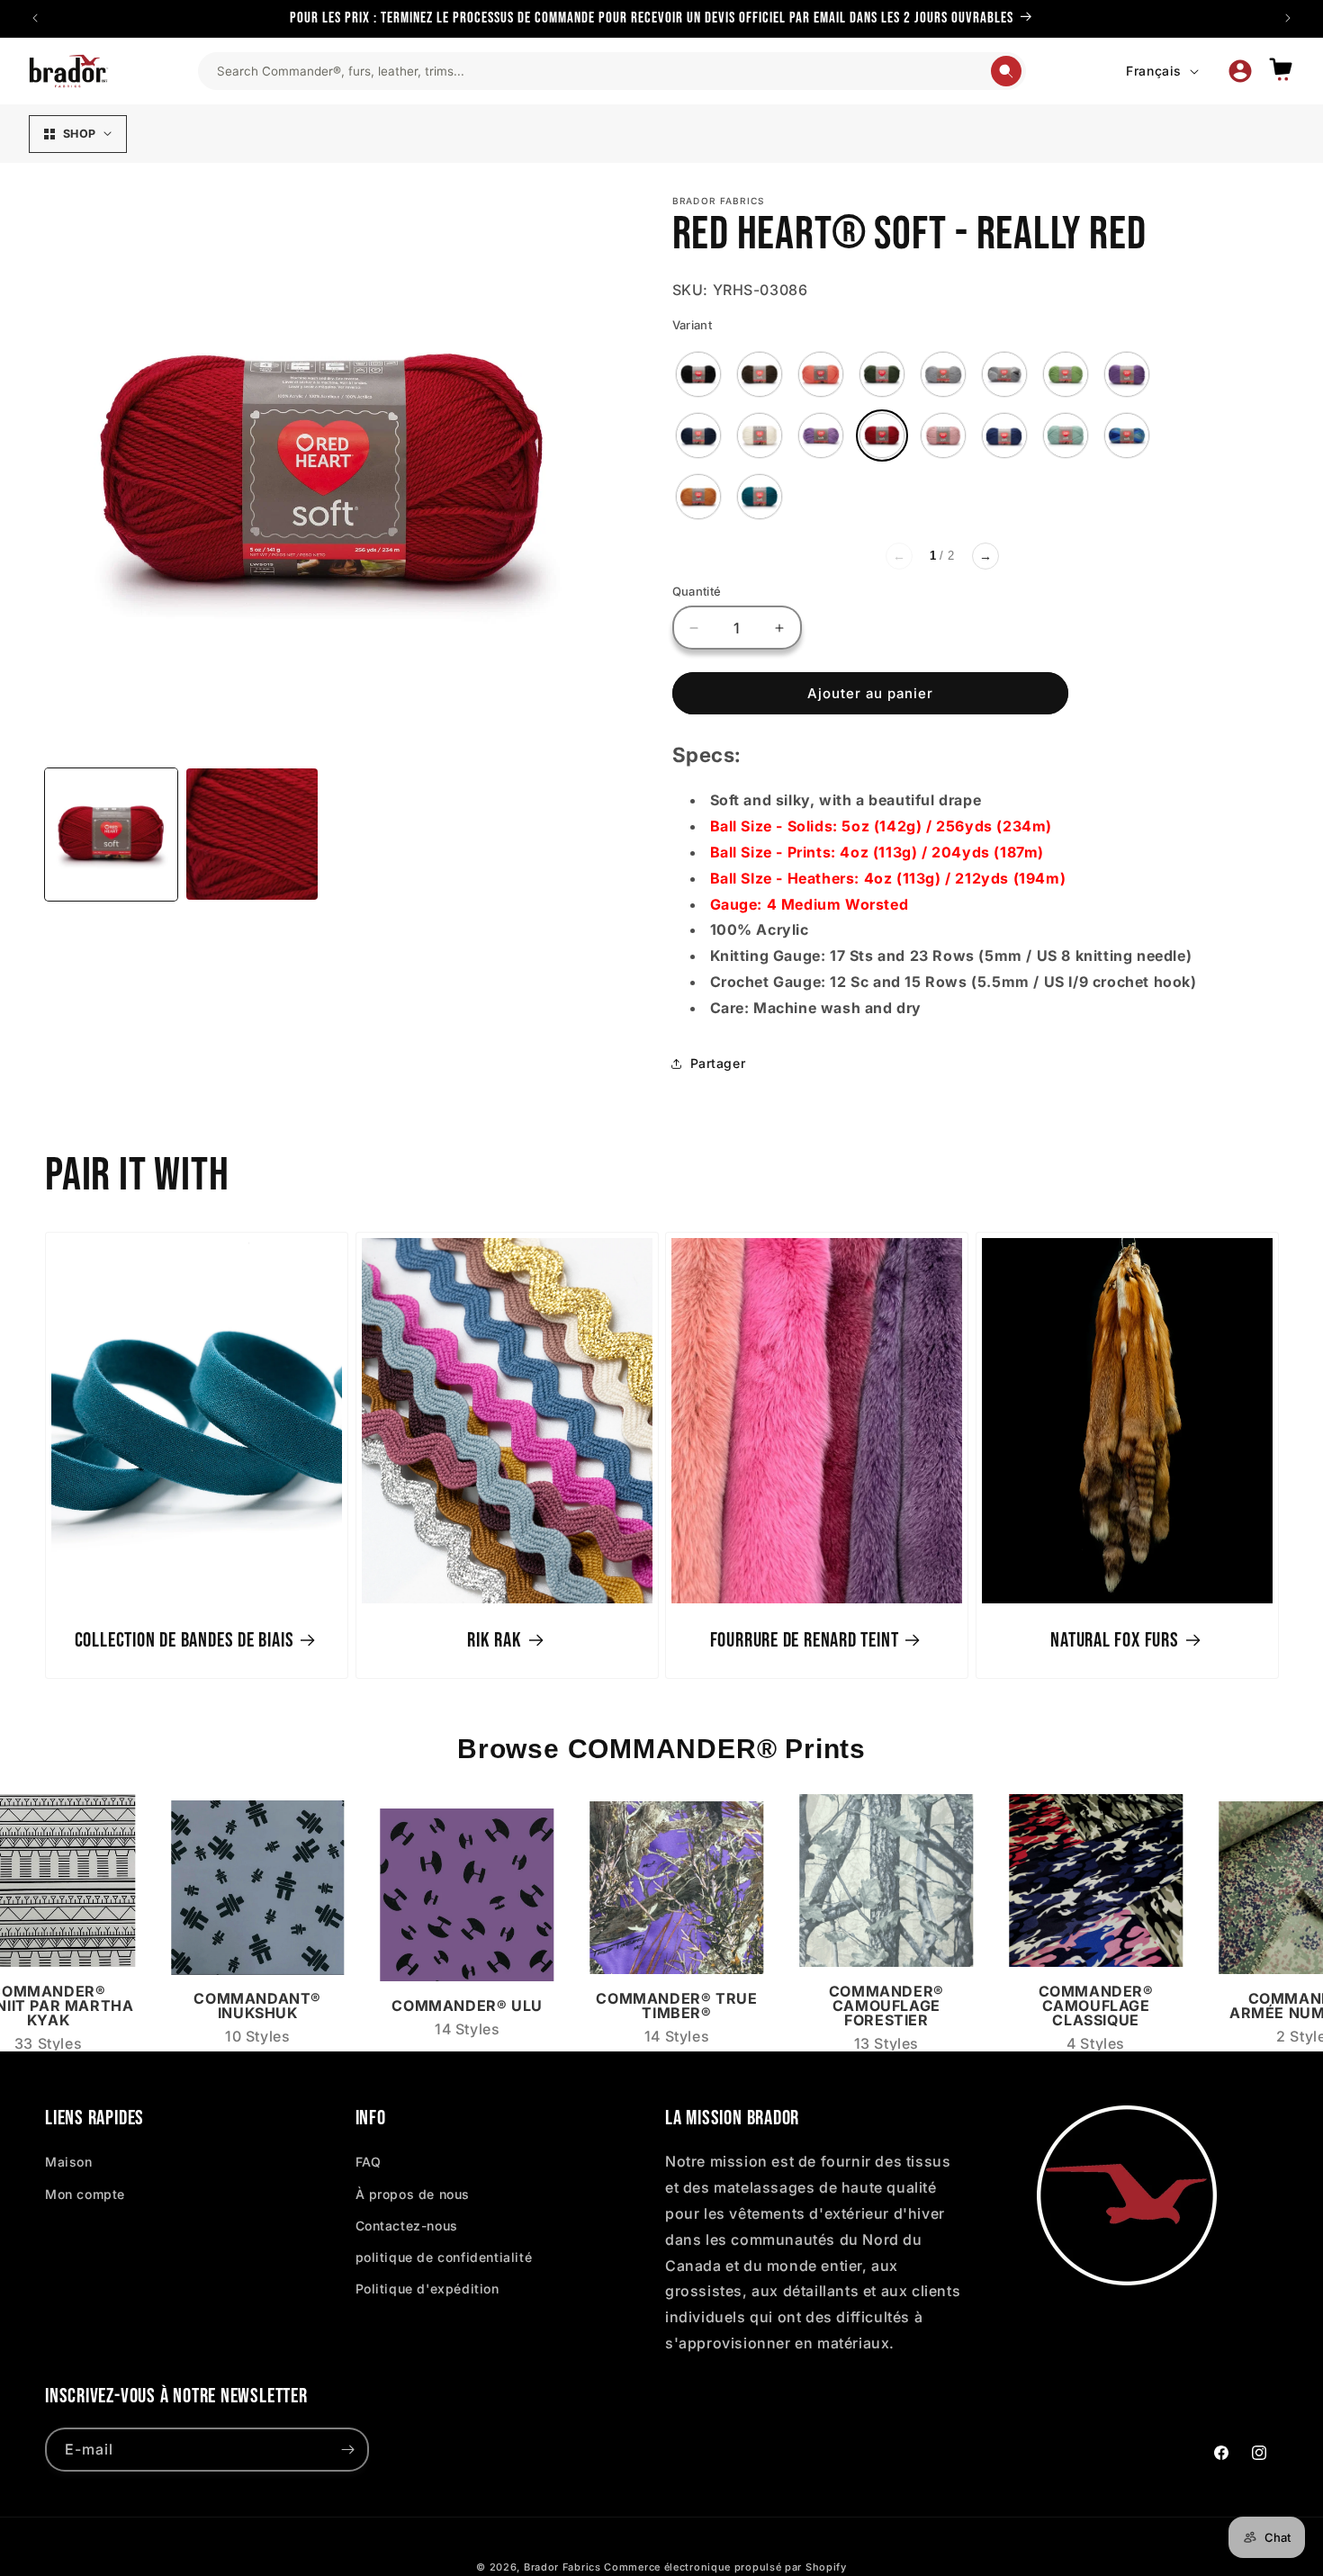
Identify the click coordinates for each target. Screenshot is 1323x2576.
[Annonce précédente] (35, 18)
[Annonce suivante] (1288, 18)
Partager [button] (718, 1063)
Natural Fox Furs (1114, 1640)
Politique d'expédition (427, 2289)
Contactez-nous (407, 2226)
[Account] (1240, 71)
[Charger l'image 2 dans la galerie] (252, 835)
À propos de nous (413, 2194)
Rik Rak (494, 1640)
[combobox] (603, 71)
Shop (79, 134)
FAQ (369, 2162)
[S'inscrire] (347, 2450)
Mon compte (85, 2194)
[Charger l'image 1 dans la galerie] (111, 835)
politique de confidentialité (444, 2257)
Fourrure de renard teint (805, 1640)
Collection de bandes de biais (184, 1640)
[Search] (1006, 71)
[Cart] (1281, 71)
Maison (69, 2162)
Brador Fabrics (562, 2567)
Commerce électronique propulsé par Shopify (725, 2567)
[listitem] (698, 374)
